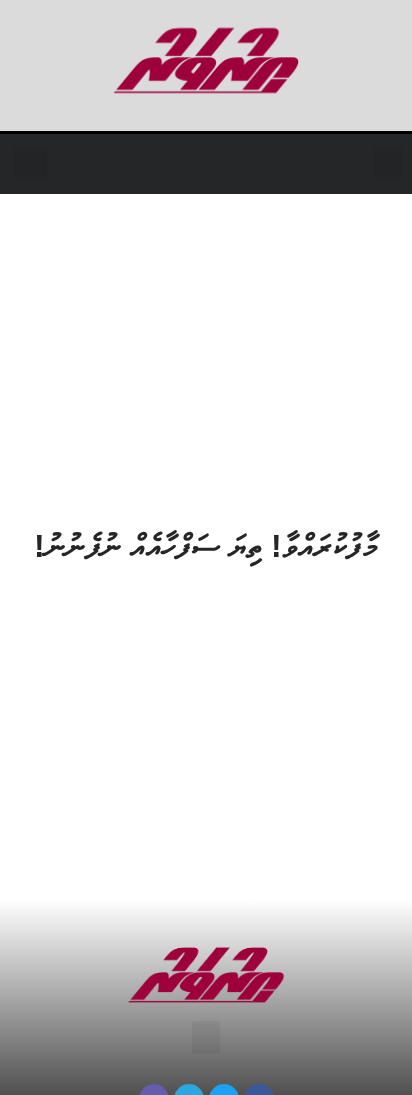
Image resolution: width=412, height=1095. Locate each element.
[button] (388, 163)
